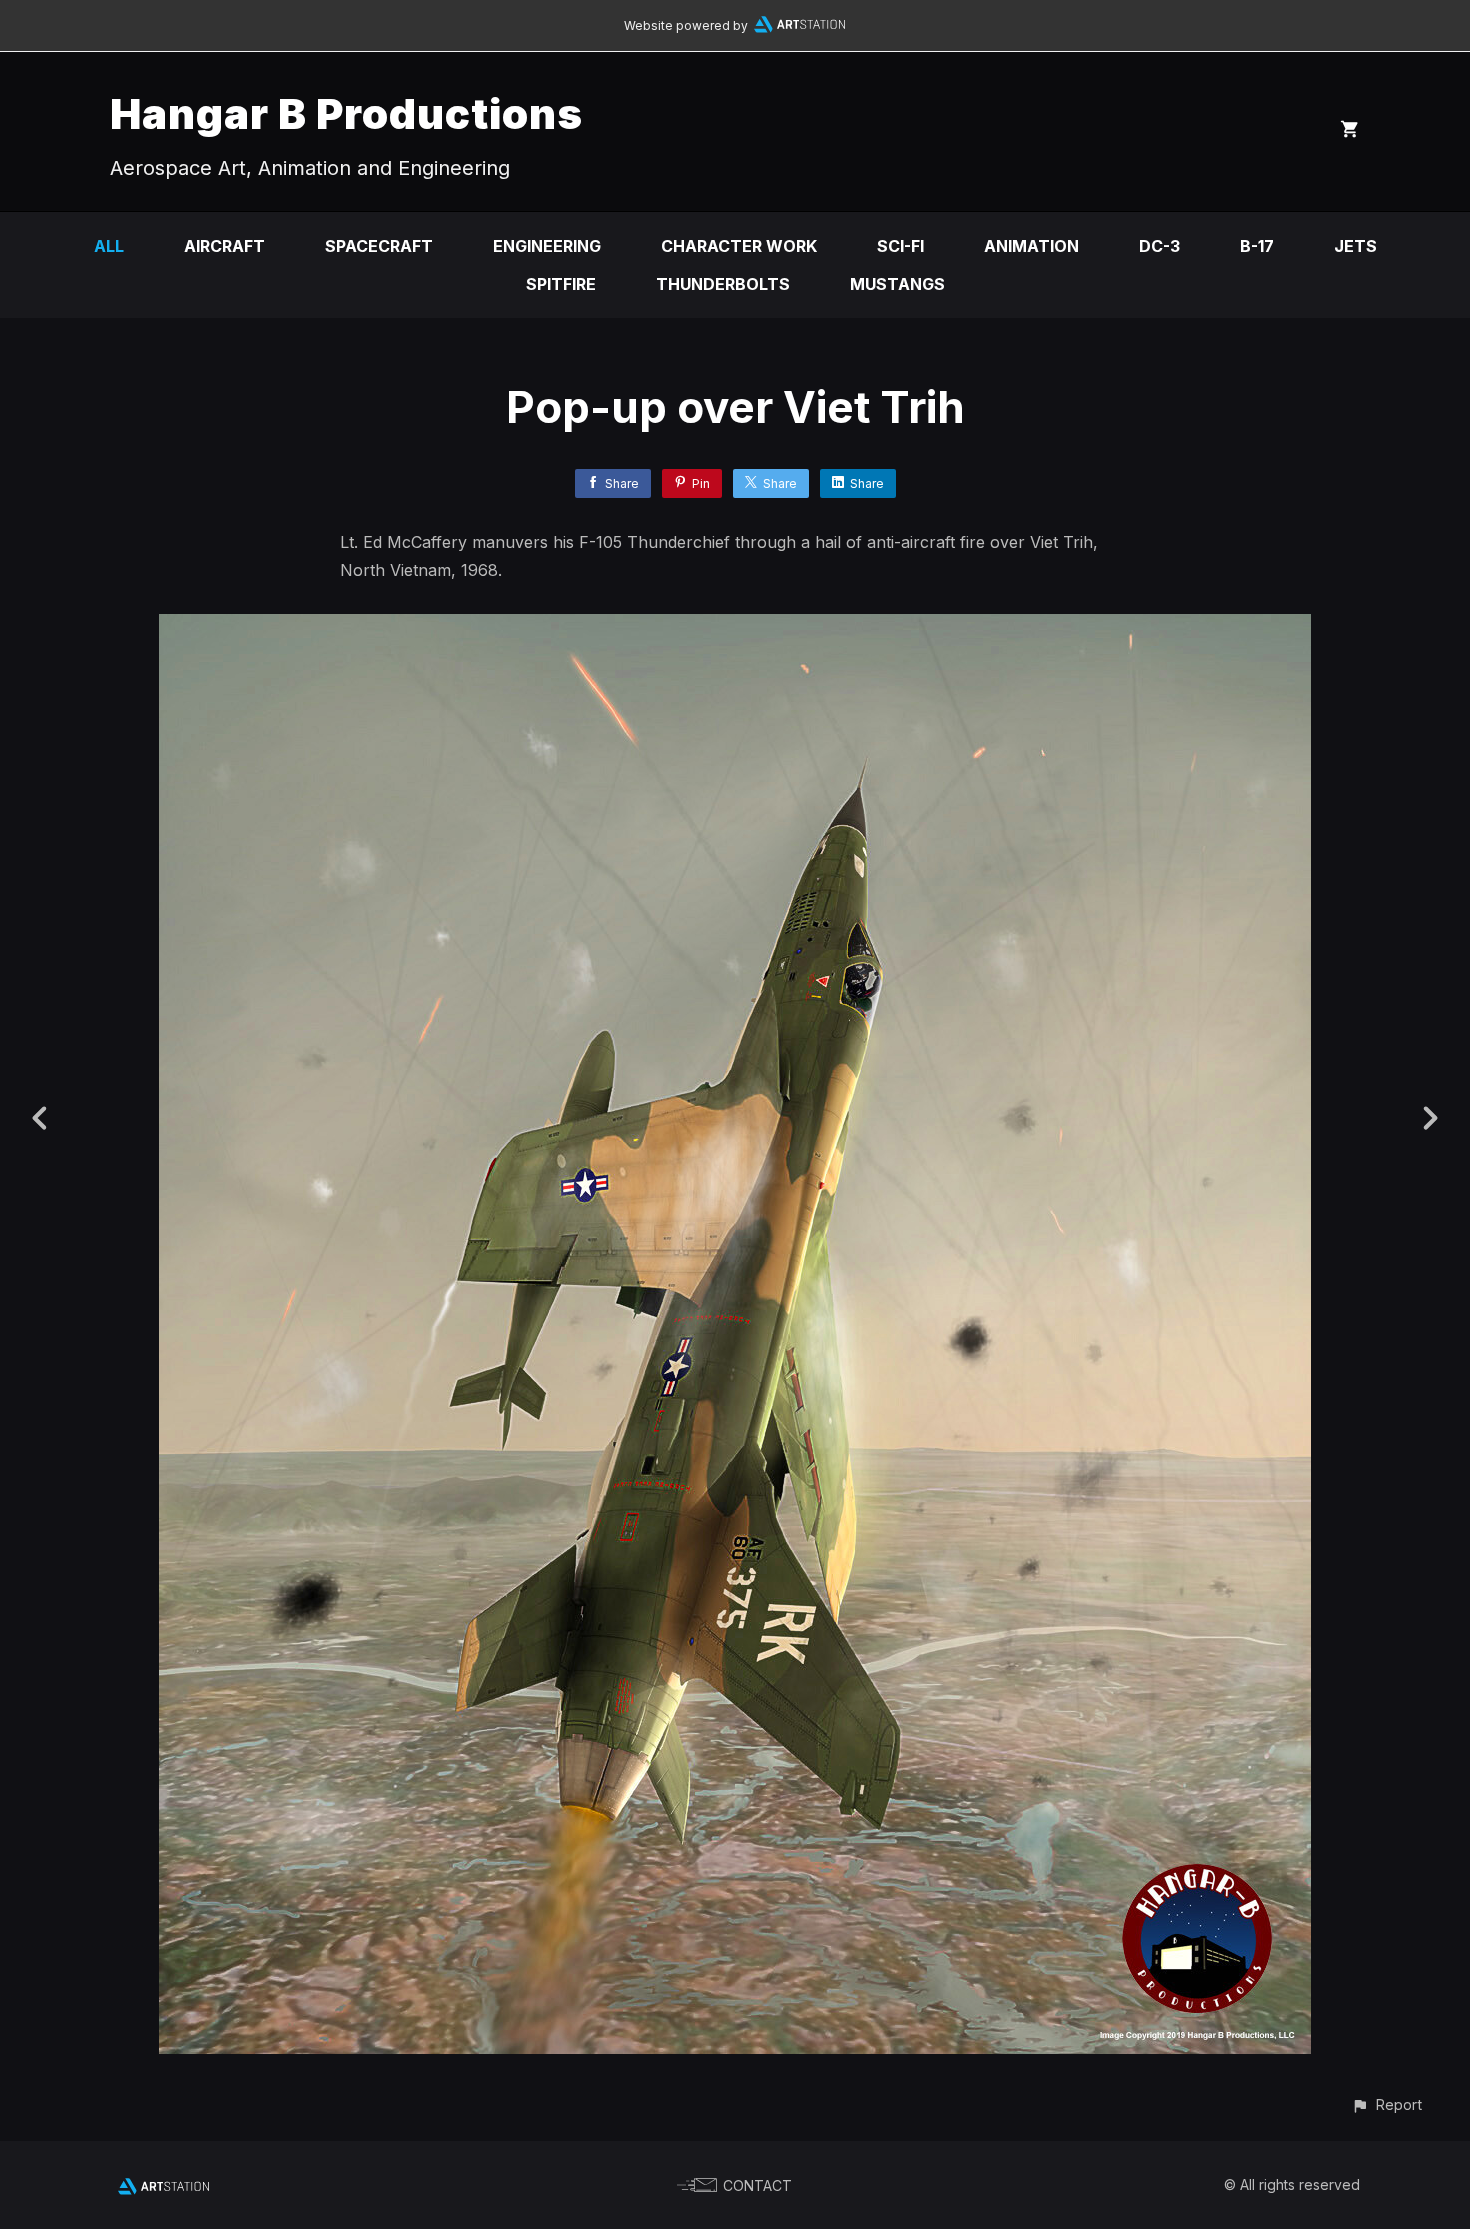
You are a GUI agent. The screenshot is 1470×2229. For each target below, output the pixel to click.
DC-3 (1159, 246)
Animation (1031, 246)
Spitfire (561, 284)
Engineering (547, 246)
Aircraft (224, 246)
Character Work (739, 246)
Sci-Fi (900, 246)
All (109, 246)
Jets (1355, 246)
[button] (1386, 2104)
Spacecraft (379, 246)
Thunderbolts (723, 284)
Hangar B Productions (346, 113)
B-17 (1257, 246)
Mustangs (897, 284)
